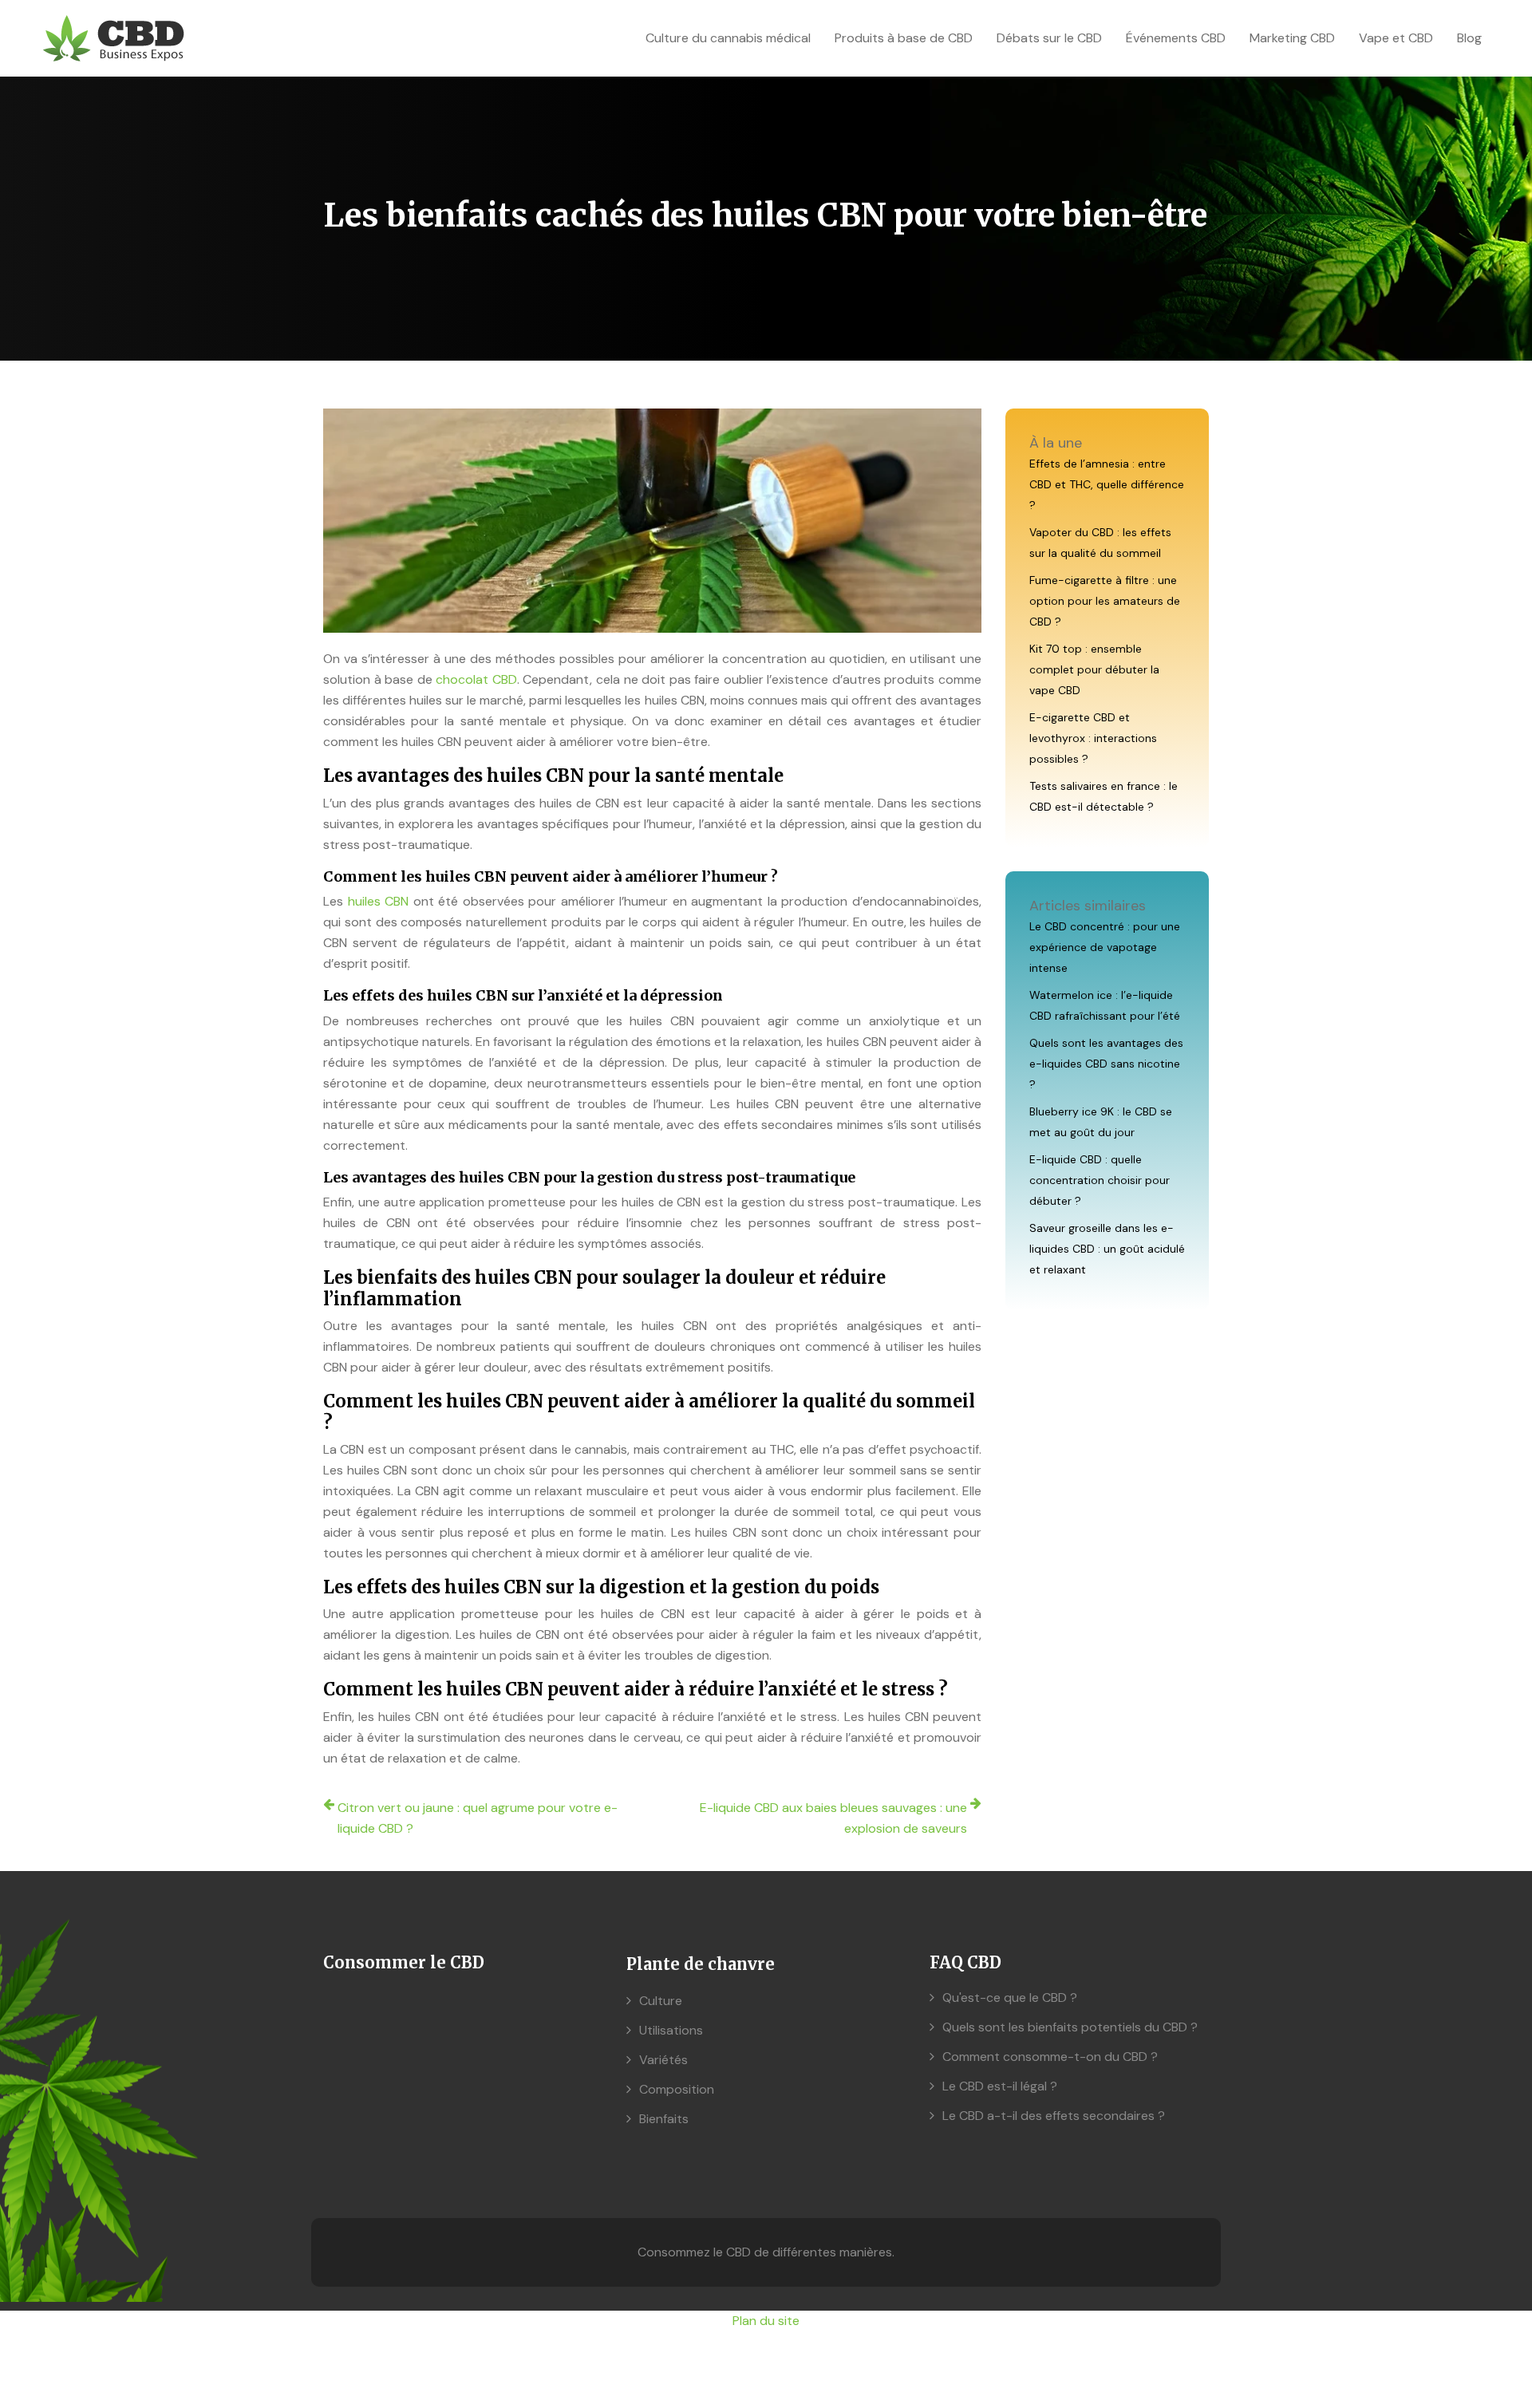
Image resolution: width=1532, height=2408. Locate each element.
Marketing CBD (1292, 38)
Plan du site (766, 2321)
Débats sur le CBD (1049, 38)
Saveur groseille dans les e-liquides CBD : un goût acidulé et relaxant (1107, 1249)
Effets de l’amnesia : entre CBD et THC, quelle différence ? (1107, 484)
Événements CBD (1176, 38)
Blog (1469, 38)
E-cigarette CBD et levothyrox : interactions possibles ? (1093, 738)
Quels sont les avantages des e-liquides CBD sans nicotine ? (1106, 1064)
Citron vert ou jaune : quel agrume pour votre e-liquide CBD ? (478, 1818)
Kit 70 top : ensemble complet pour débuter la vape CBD (1094, 669)
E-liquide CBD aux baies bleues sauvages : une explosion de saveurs (833, 1818)
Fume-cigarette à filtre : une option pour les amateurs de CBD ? (1105, 601)
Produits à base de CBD (904, 38)
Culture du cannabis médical (728, 38)
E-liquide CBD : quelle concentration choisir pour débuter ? (1100, 1180)
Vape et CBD (1396, 38)
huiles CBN (379, 901)
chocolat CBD (476, 679)
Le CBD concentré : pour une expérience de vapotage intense (1105, 947)
